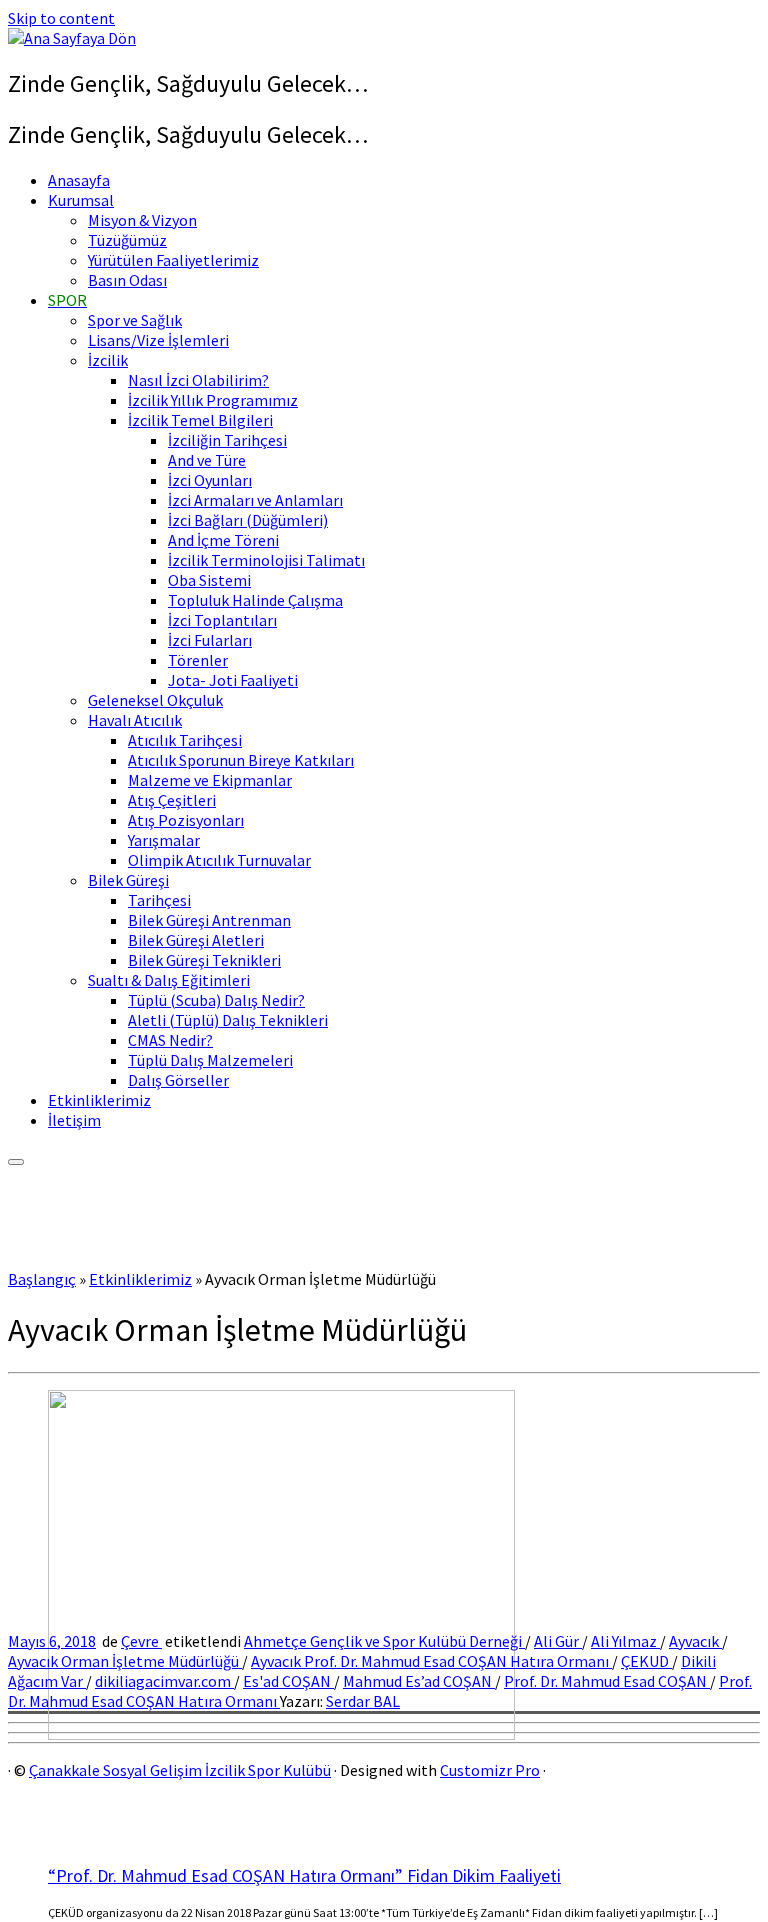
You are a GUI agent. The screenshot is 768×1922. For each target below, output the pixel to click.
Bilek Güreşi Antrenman (209, 920)
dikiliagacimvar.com (164, 1681)
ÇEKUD (646, 1661)
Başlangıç (42, 1279)
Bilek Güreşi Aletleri (196, 940)
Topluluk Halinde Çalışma (255, 600)
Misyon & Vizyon (142, 220)
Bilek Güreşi (128, 880)
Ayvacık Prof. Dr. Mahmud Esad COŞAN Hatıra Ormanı (431, 1661)
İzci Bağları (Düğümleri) (248, 520)
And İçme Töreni (223, 540)
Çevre (141, 1641)
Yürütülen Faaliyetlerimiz (173, 260)
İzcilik (108, 360)
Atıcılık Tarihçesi (185, 740)
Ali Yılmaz (625, 1641)
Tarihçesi (159, 900)
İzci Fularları (210, 640)
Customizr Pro (490, 1770)
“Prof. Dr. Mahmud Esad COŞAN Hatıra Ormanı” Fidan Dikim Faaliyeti (304, 1875)
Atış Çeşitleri (172, 800)
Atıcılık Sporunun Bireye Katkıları (241, 760)
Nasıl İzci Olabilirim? (198, 380)
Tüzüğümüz (127, 240)
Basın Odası (127, 280)
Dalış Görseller (178, 1080)
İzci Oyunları (210, 480)
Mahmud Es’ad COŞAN (419, 1681)
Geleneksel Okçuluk (155, 700)
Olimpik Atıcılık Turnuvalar (219, 860)
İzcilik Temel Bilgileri (200, 420)
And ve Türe (207, 460)
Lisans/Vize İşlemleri (158, 340)
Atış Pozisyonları (186, 820)
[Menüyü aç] (16, 1162)
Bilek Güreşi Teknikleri (204, 960)
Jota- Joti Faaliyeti (233, 680)
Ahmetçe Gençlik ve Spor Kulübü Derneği (384, 1641)
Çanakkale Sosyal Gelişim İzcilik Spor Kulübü (180, 1770)
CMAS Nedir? (170, 1040)
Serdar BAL (363, 1701)
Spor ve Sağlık (135, 320)
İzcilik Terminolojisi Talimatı (266, 560)
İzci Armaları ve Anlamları (255, 500)
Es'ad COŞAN (288, 1681)
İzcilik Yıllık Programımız (213, 400)
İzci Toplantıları (222, 620)
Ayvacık (695, 1641)
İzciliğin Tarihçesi (227, 440)
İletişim (74, 1120)
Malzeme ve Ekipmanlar (210, 780)
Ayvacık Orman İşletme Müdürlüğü (125, 1661)
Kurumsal (81, 200)
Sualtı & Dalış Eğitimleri (169, 980)
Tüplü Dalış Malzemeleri (210, 1060)
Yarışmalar (164, 840)
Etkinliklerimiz (99, 1100)
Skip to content (61, 18)
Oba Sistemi (209, 580)
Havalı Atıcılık (135, 720)
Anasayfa (79, 180)
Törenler (198, 660)
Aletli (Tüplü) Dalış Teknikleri (228, 1020)
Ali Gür (558, 1641)
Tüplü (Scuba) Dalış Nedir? (216, 1000)
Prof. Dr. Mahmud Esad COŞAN (607, 1681)
